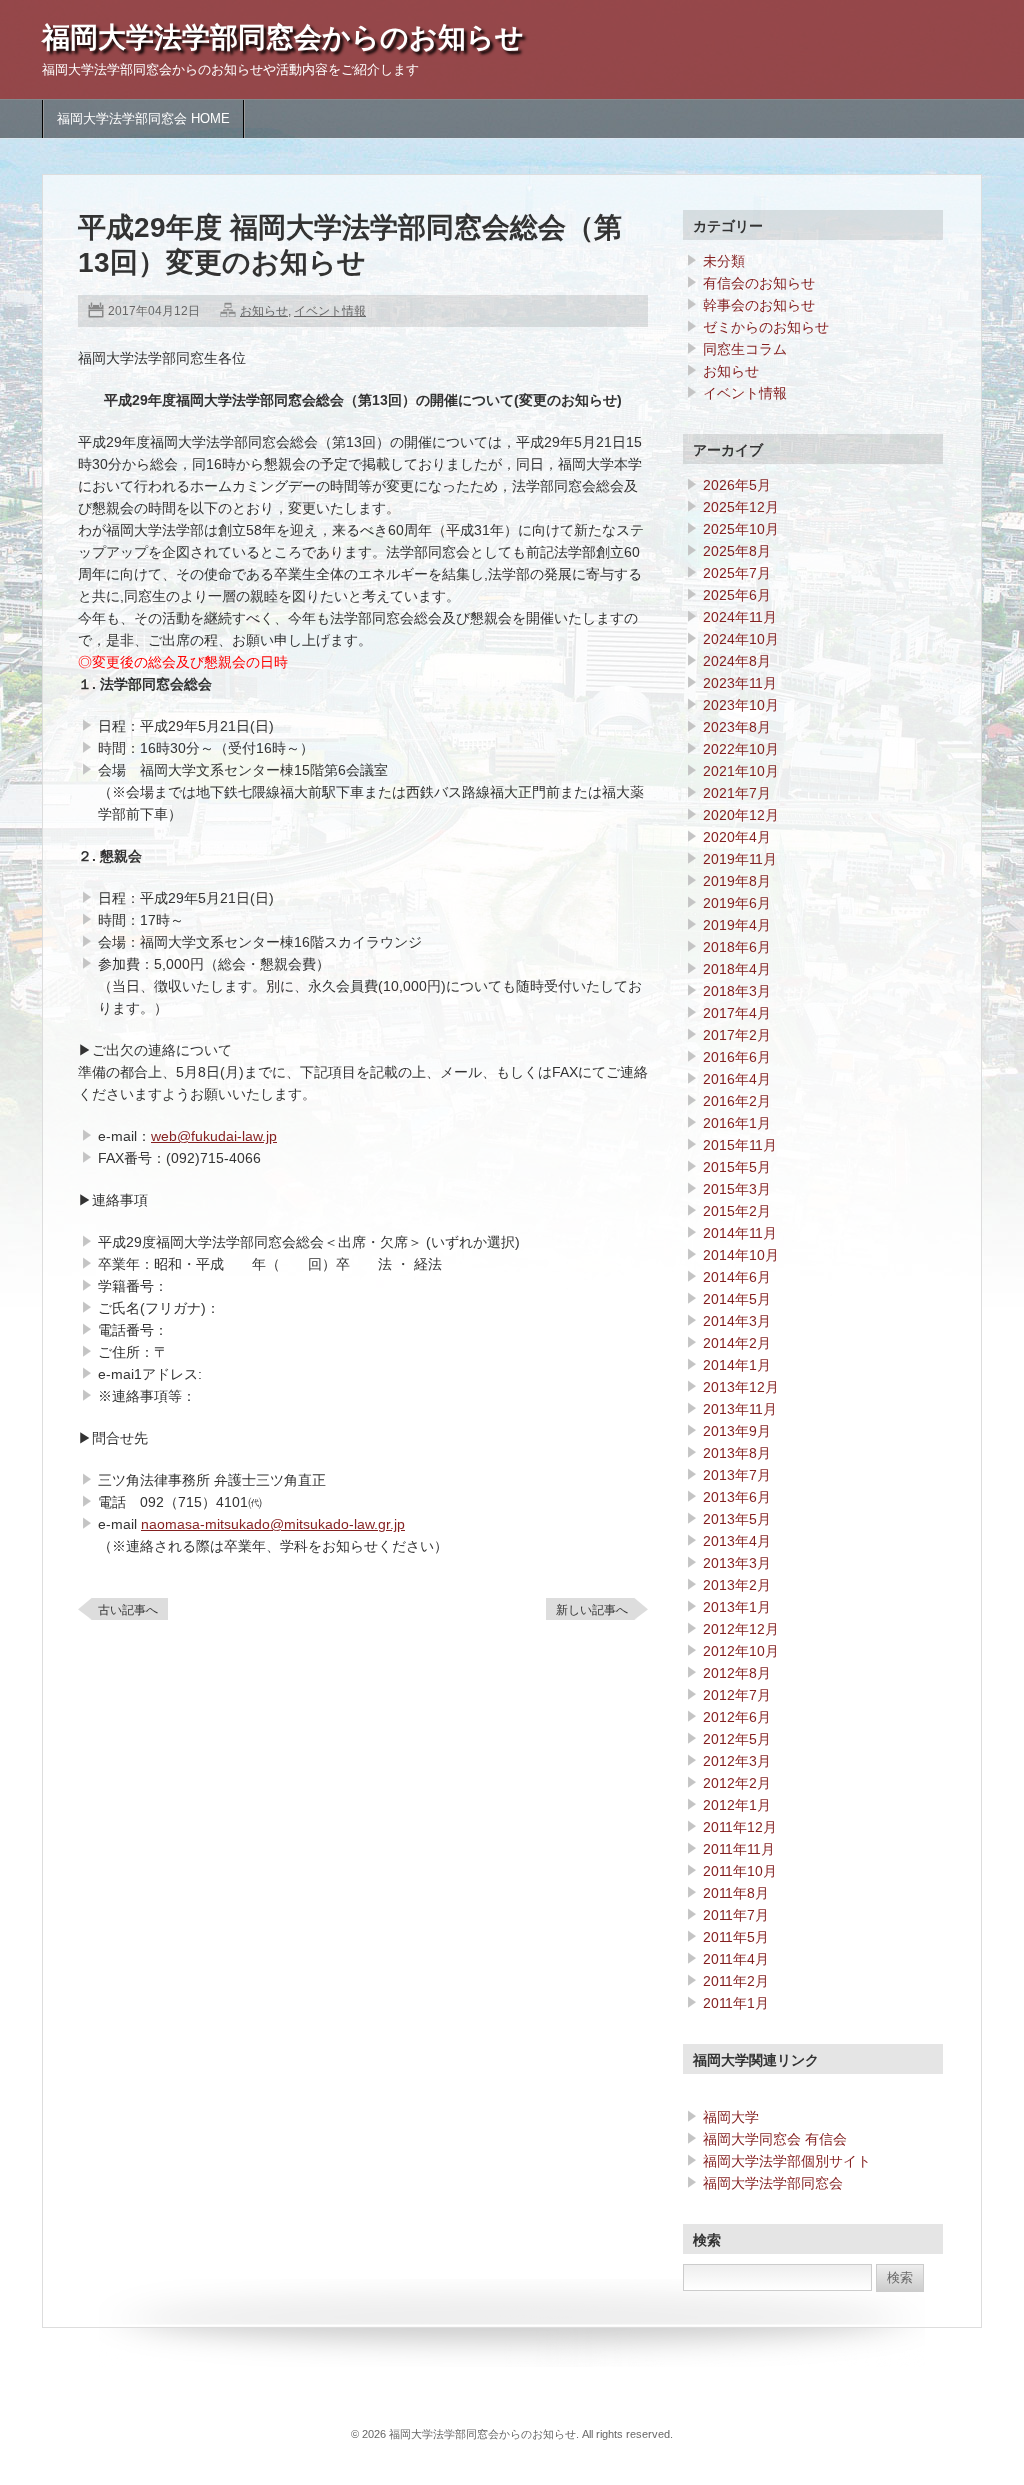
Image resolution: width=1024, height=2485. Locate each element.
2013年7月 (737, 1475)
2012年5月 (737, 1739)
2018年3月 (737, 991)
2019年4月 (737, 925)
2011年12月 (740, 1827)
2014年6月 (737, 1277)
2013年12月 (741, 1387)
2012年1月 (737, 1805)
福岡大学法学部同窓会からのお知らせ (283, 37)
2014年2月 (737, 1343)
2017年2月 (737, 1035)
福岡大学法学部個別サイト (787, 2161)
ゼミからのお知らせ (766, 327)
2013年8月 (737, 1453)
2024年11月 (740, 617)
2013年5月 (737, 1519)
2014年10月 (741, 1255)
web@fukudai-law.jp (214, 1136)
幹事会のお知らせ (759, 305)
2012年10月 (741, 1651)
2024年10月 (741, 639)
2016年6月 (737, 1057)
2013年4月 (737, 1541)
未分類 (724, 261)
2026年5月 (737, 485)
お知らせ (264, 311)
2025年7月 (737, 573)
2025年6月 (737, 595)
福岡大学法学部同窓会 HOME (143, 119)
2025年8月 (737, 551)
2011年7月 (736, 1915)
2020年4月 (737, 837)
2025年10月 (741, 529)
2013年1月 (737, 1607)
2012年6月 (737, 1717)
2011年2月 (736, 1981)
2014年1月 (737, 1365)
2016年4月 (737, 1079)
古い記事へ (128, 1610)
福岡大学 (731, 2117)
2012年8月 (737, 1673)
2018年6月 (737, 947)
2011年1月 (736, 2003)
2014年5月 (737, 1299)
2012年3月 (737, 1761)
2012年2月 (737, 1783)
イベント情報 (330, 311)
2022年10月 (741, 749)
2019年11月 (740, 859)
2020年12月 (741, 815)
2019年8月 (737, 881)
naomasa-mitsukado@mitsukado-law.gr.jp (273, 1524)
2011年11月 (739, 1849)
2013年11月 (740, 1409)
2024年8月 (737, 661)
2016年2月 (737, 1101)
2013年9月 (737, 1431)
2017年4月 (737, 1013)
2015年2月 (737, 1211)
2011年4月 (736, 1959)
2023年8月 (737, 727)
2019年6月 (737, 903)
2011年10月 (740, 1871)
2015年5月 (737, 1167)
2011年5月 (736, 1937)
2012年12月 (741, 1629)
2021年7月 (737, 793)
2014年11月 (740, 1233)
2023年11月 (740, 683)
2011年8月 (736, 1893)
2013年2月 (737, 1585)
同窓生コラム (745, 349)
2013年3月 (737, 1563)
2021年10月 (741, 771)
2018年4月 (737, 969)
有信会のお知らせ (759, 283)
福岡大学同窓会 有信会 (775, 2139)
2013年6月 (737, 1497)
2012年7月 (737, 1695)
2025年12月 (741, 507)
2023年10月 (741, 705)
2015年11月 (740, 1145)
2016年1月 (737, 1123)
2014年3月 (737, 1321)
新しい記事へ (592, 1610)
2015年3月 (737, 1189)
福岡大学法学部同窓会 (773, 2183)
